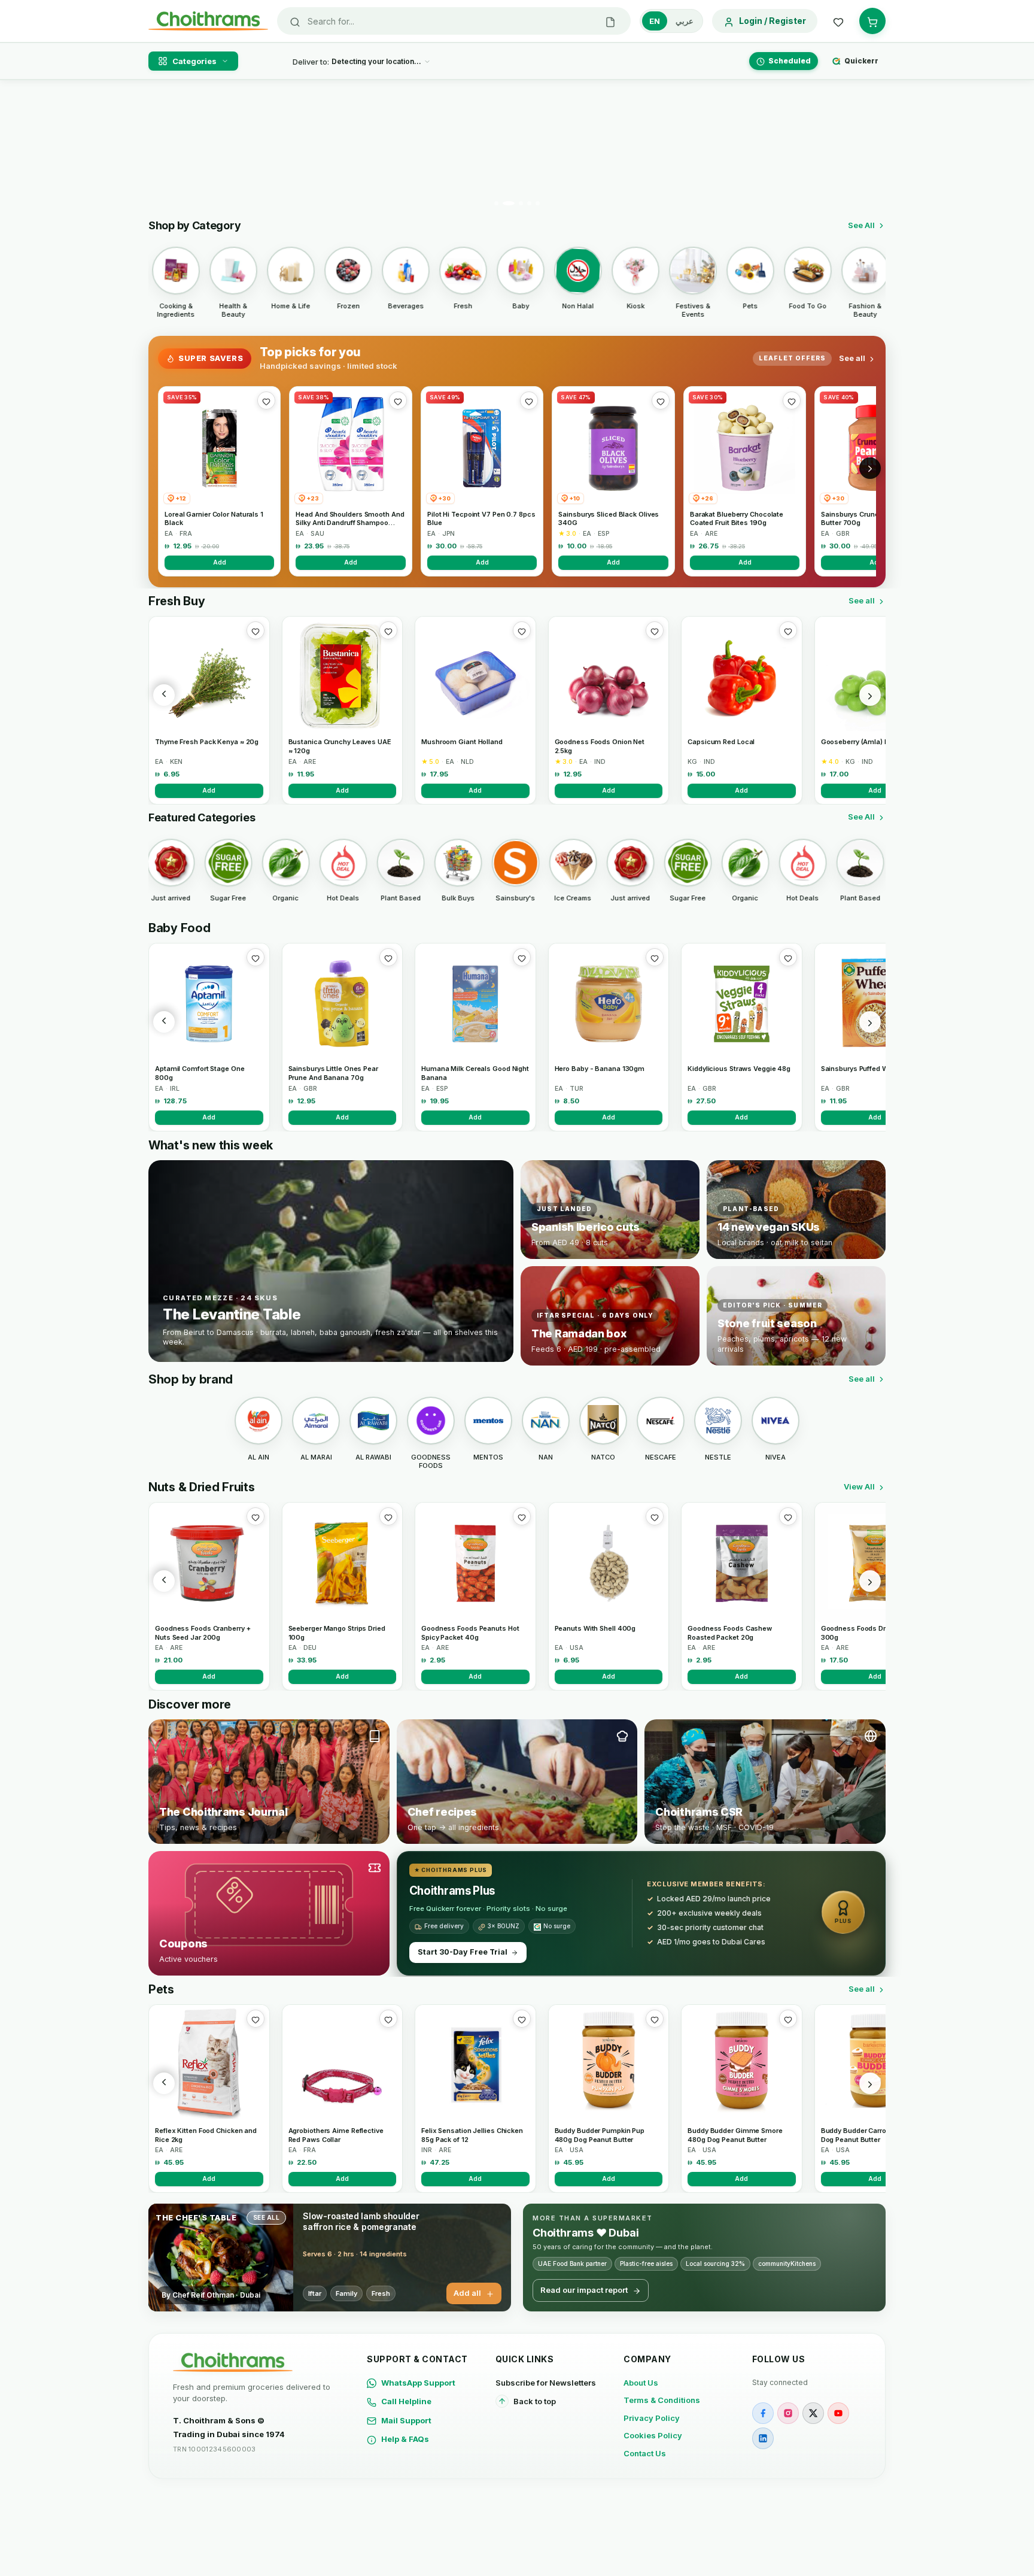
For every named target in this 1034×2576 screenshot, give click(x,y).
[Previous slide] (165, 147)
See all (852, 358)
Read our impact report (584, 2290)
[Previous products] (164, 695)
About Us (641, 2383)
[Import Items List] (610, 21)
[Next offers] (870, 468)
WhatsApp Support (418, 2383)
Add (220, 562)
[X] (813, 2413)
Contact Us (645, 2453)
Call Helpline (406, 2401)
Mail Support (406, 2420)
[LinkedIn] (763, 2438)
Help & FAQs (405, 2439)
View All (859, 1486)
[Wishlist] (838, 21)
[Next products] (870, 695)
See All (861, 225)
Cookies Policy (653, 2435)
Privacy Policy (652, 2418)
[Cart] (872, 21)
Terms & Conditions (662, 2400)
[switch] (671, 21)
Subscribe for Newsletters (546, 2383)
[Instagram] (788, 2413)
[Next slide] (869, 147)
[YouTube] (838, 2413)
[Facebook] (763, 2413)
